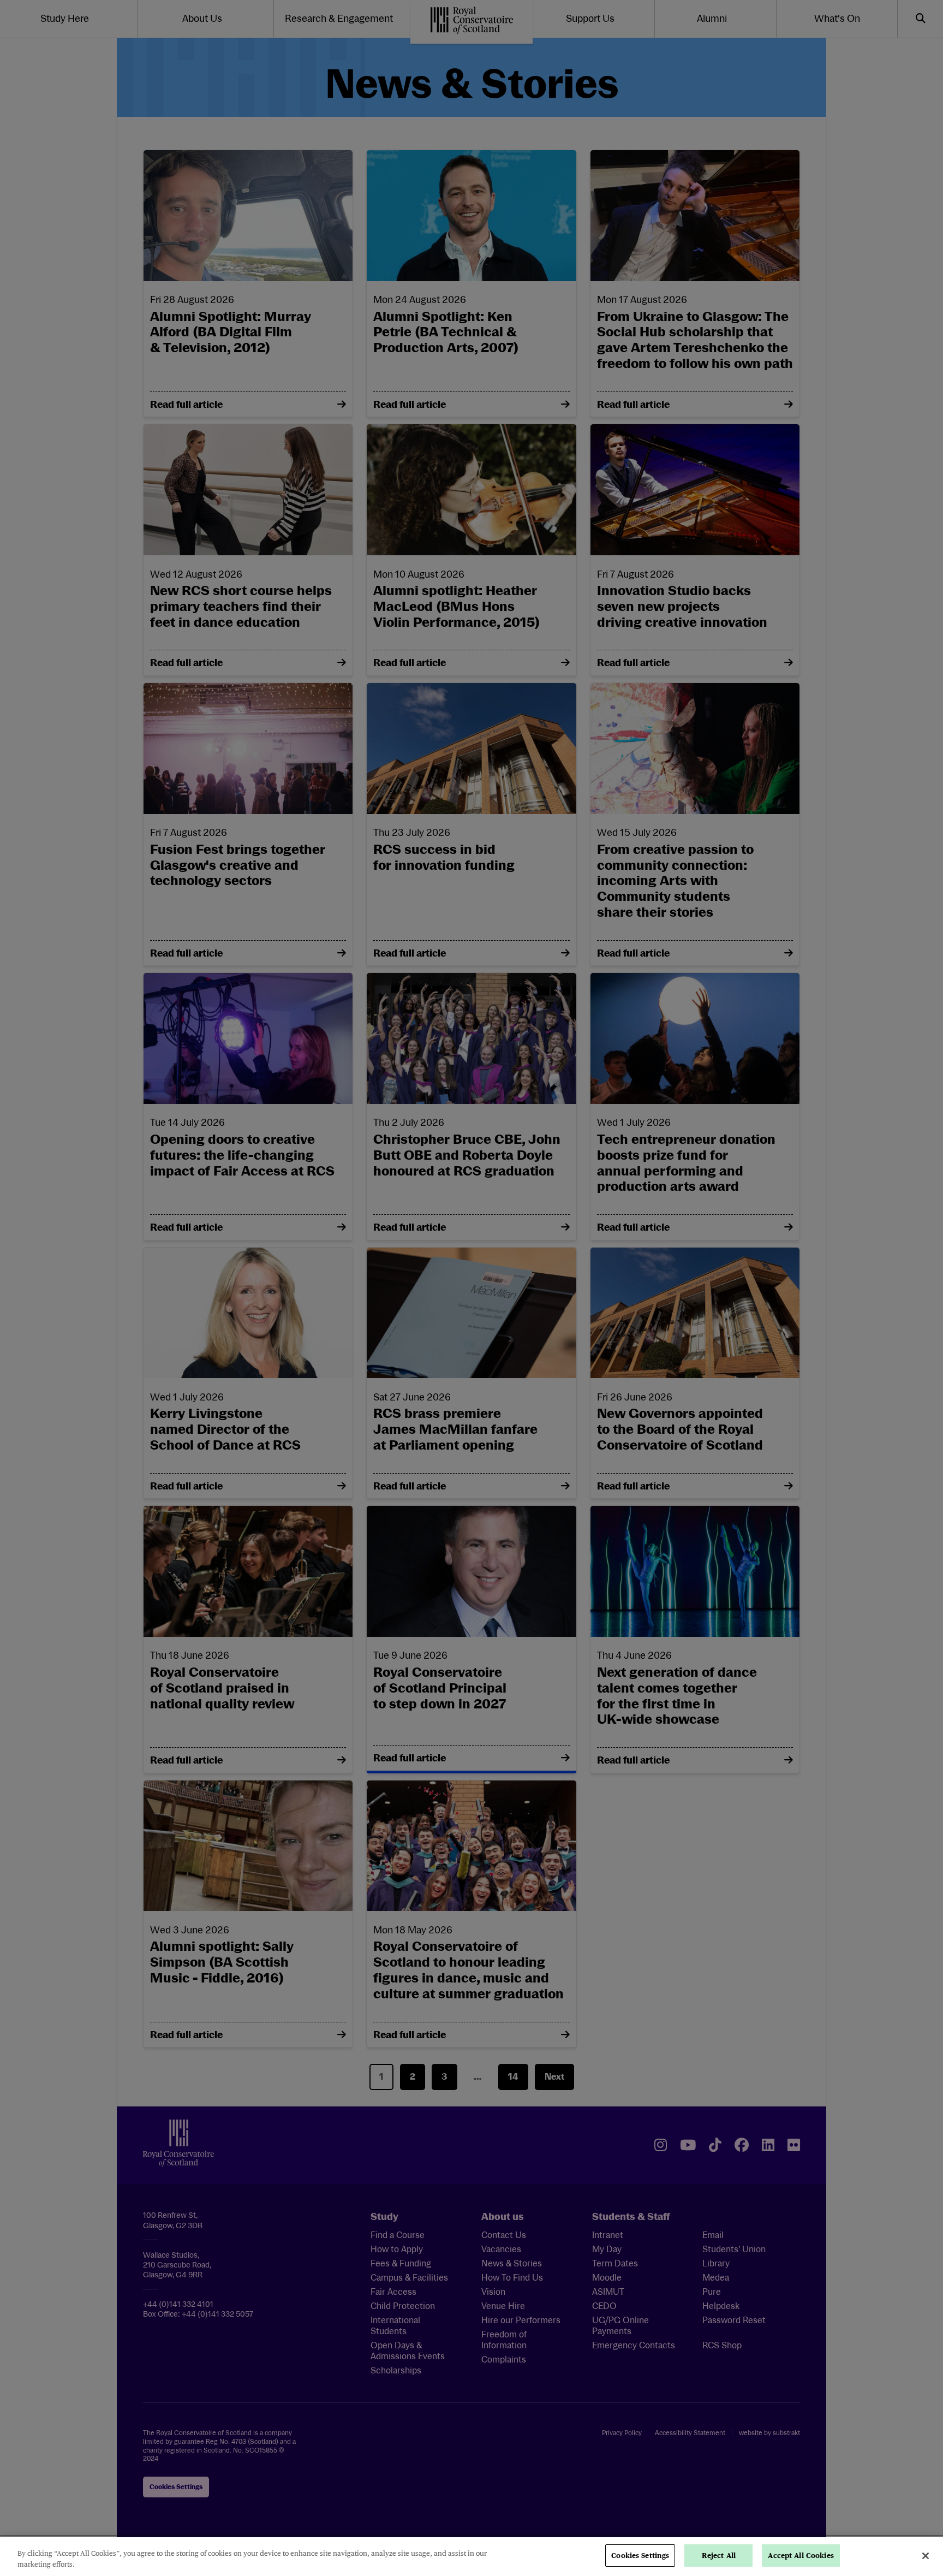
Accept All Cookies (801, 2556)
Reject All (719, 2556)
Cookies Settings (640, 2556)
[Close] (926, 2556)
